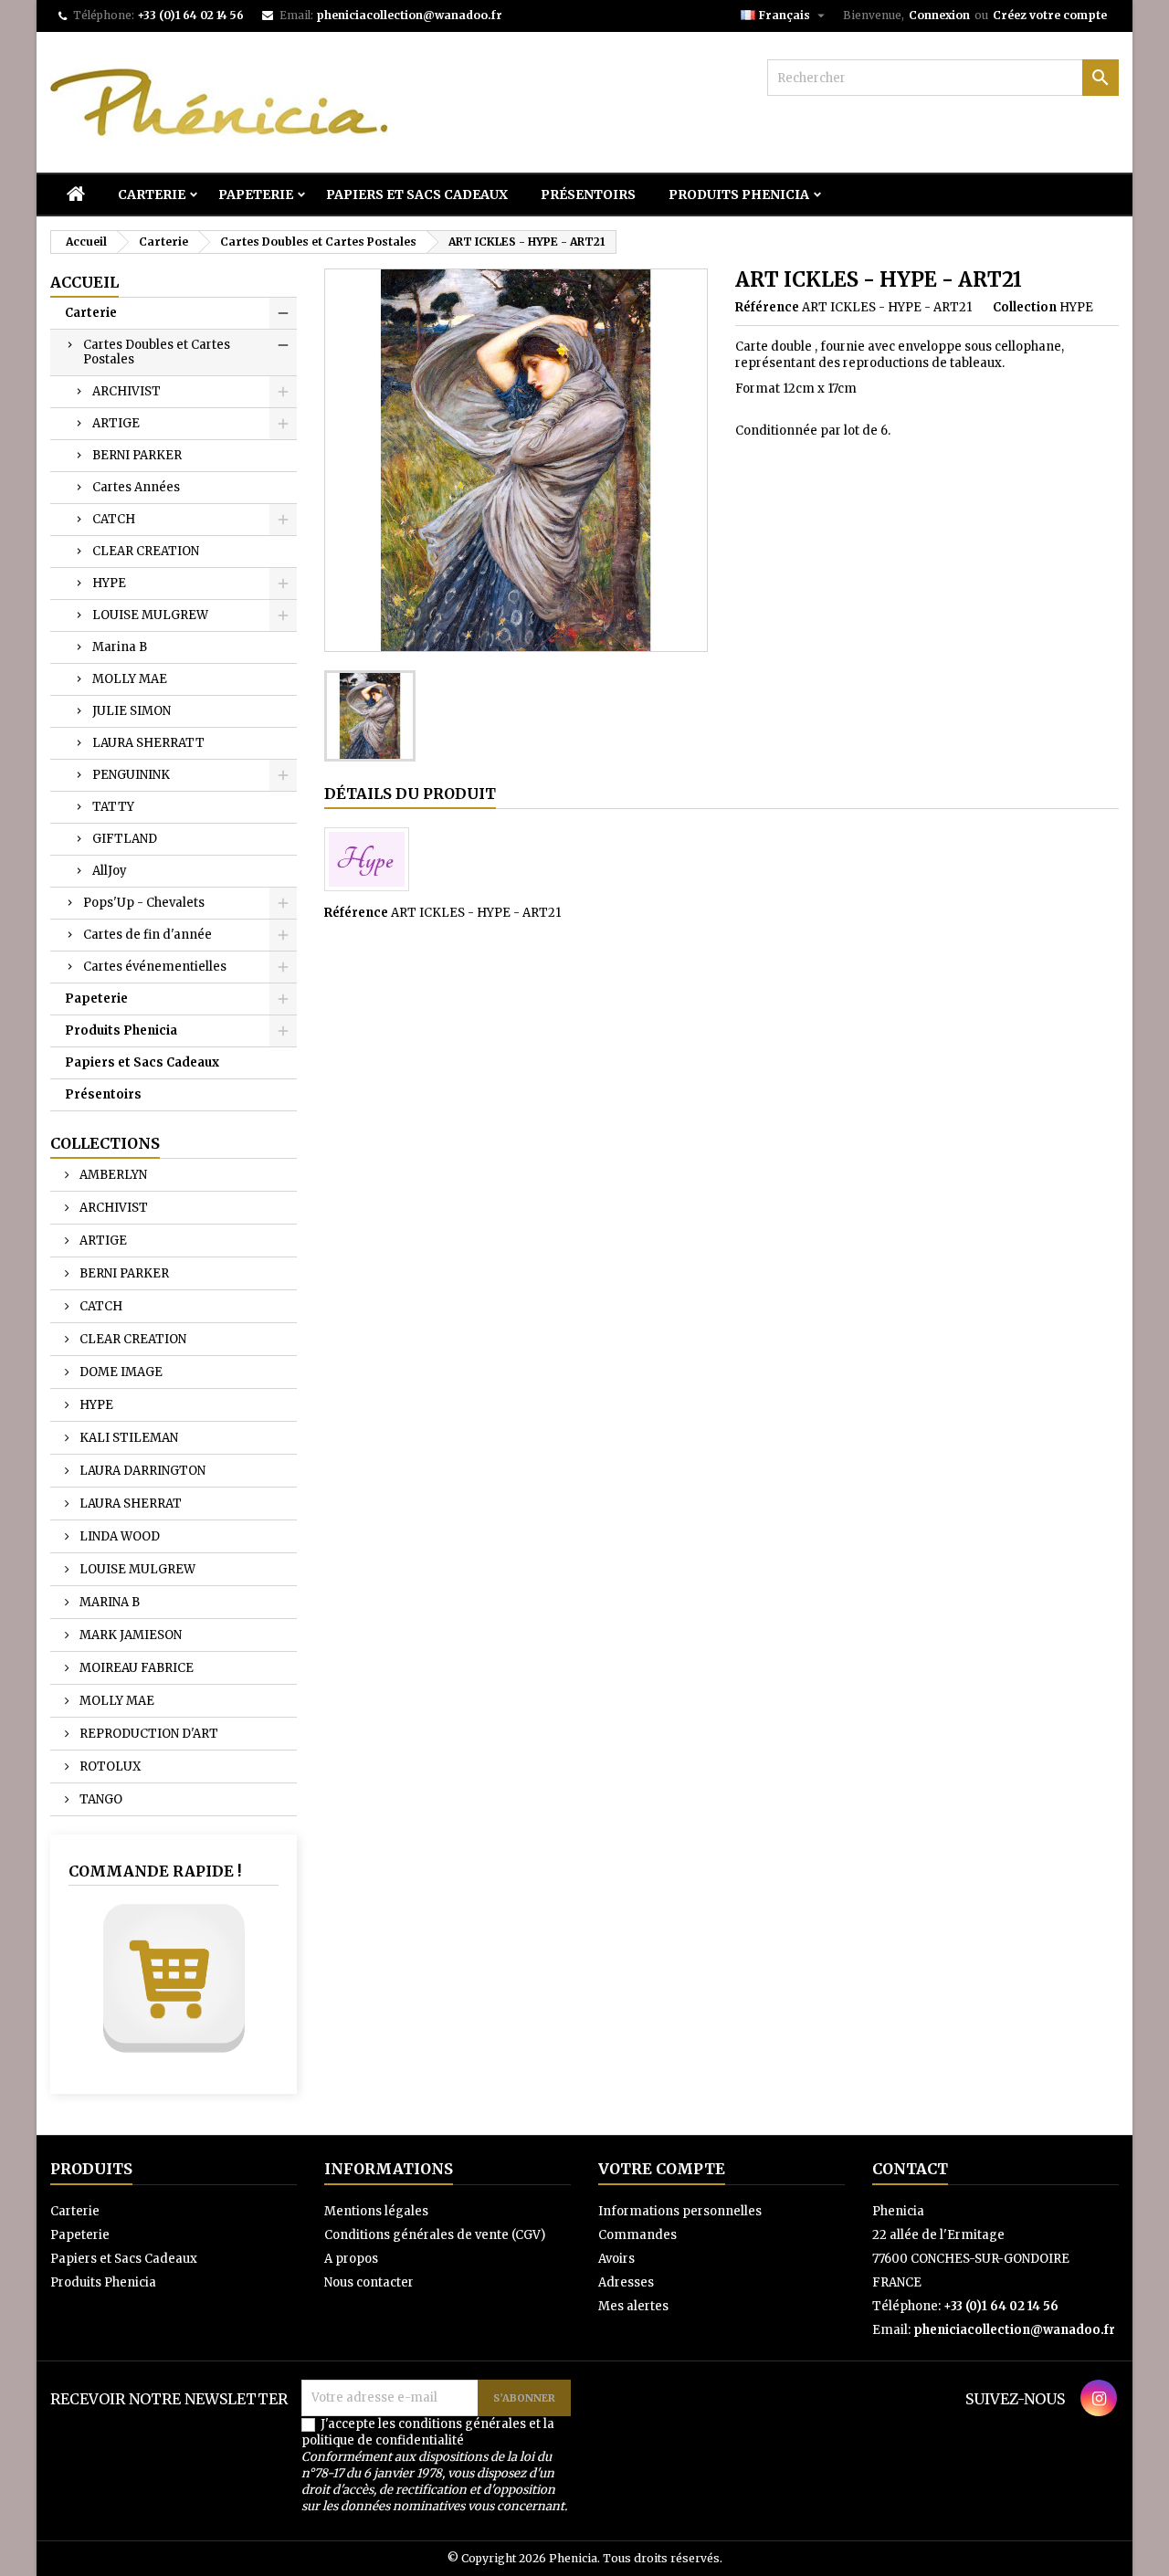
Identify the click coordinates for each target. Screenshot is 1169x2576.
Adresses (626, 2282)
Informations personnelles (680, 2211)
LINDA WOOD (118, 1536)
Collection (1025, 307)
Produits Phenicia (739, 195)
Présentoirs (588, 195)
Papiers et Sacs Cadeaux (417, 195)
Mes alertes (633, 2306)
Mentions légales (376, 2211)
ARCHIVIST (126, 391)
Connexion (939, 15)
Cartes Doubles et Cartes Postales (157, 352)
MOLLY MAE (130, 679)
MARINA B (108, 1602)
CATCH (114, 519)
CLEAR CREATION (146, 551)
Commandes (637, 2235)
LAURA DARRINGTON (141, 1471)
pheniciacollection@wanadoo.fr (409, 15)
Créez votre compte (1050, 15)
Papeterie (256, 195)
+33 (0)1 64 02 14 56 (190, 15)
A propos (351, 2259)
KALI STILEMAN (127, 1438)
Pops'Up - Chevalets (144, 903)
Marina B (120, 647)
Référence (767, 307)
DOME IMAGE (120, 1372)
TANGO (100, 1799)
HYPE (109, 583)
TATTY (113, 807)
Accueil (84, 282)
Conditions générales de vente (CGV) (435, 2235)
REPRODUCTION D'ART (147, 1734)
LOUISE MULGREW (150, 615)
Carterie (152, 195)
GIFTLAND (125, 839)
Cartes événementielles (155, 967)
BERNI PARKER (137, 455)
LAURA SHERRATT (148, 743)
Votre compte (662, 2169)
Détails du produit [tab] (410, 794)
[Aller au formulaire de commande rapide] (174, 1978)
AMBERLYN (112, 1175)
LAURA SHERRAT (129, 1504)
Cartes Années (136, 487)
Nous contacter (369, 2282)
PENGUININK (131, 775)
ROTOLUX (109, 1766)
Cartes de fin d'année (147, 935)
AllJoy (110, 871)
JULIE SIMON (132, 711)
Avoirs (616, 2259)
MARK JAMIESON (129, 1635)
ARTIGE (116, 423)
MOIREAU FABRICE (135, 1668)
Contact (910, 2169)
